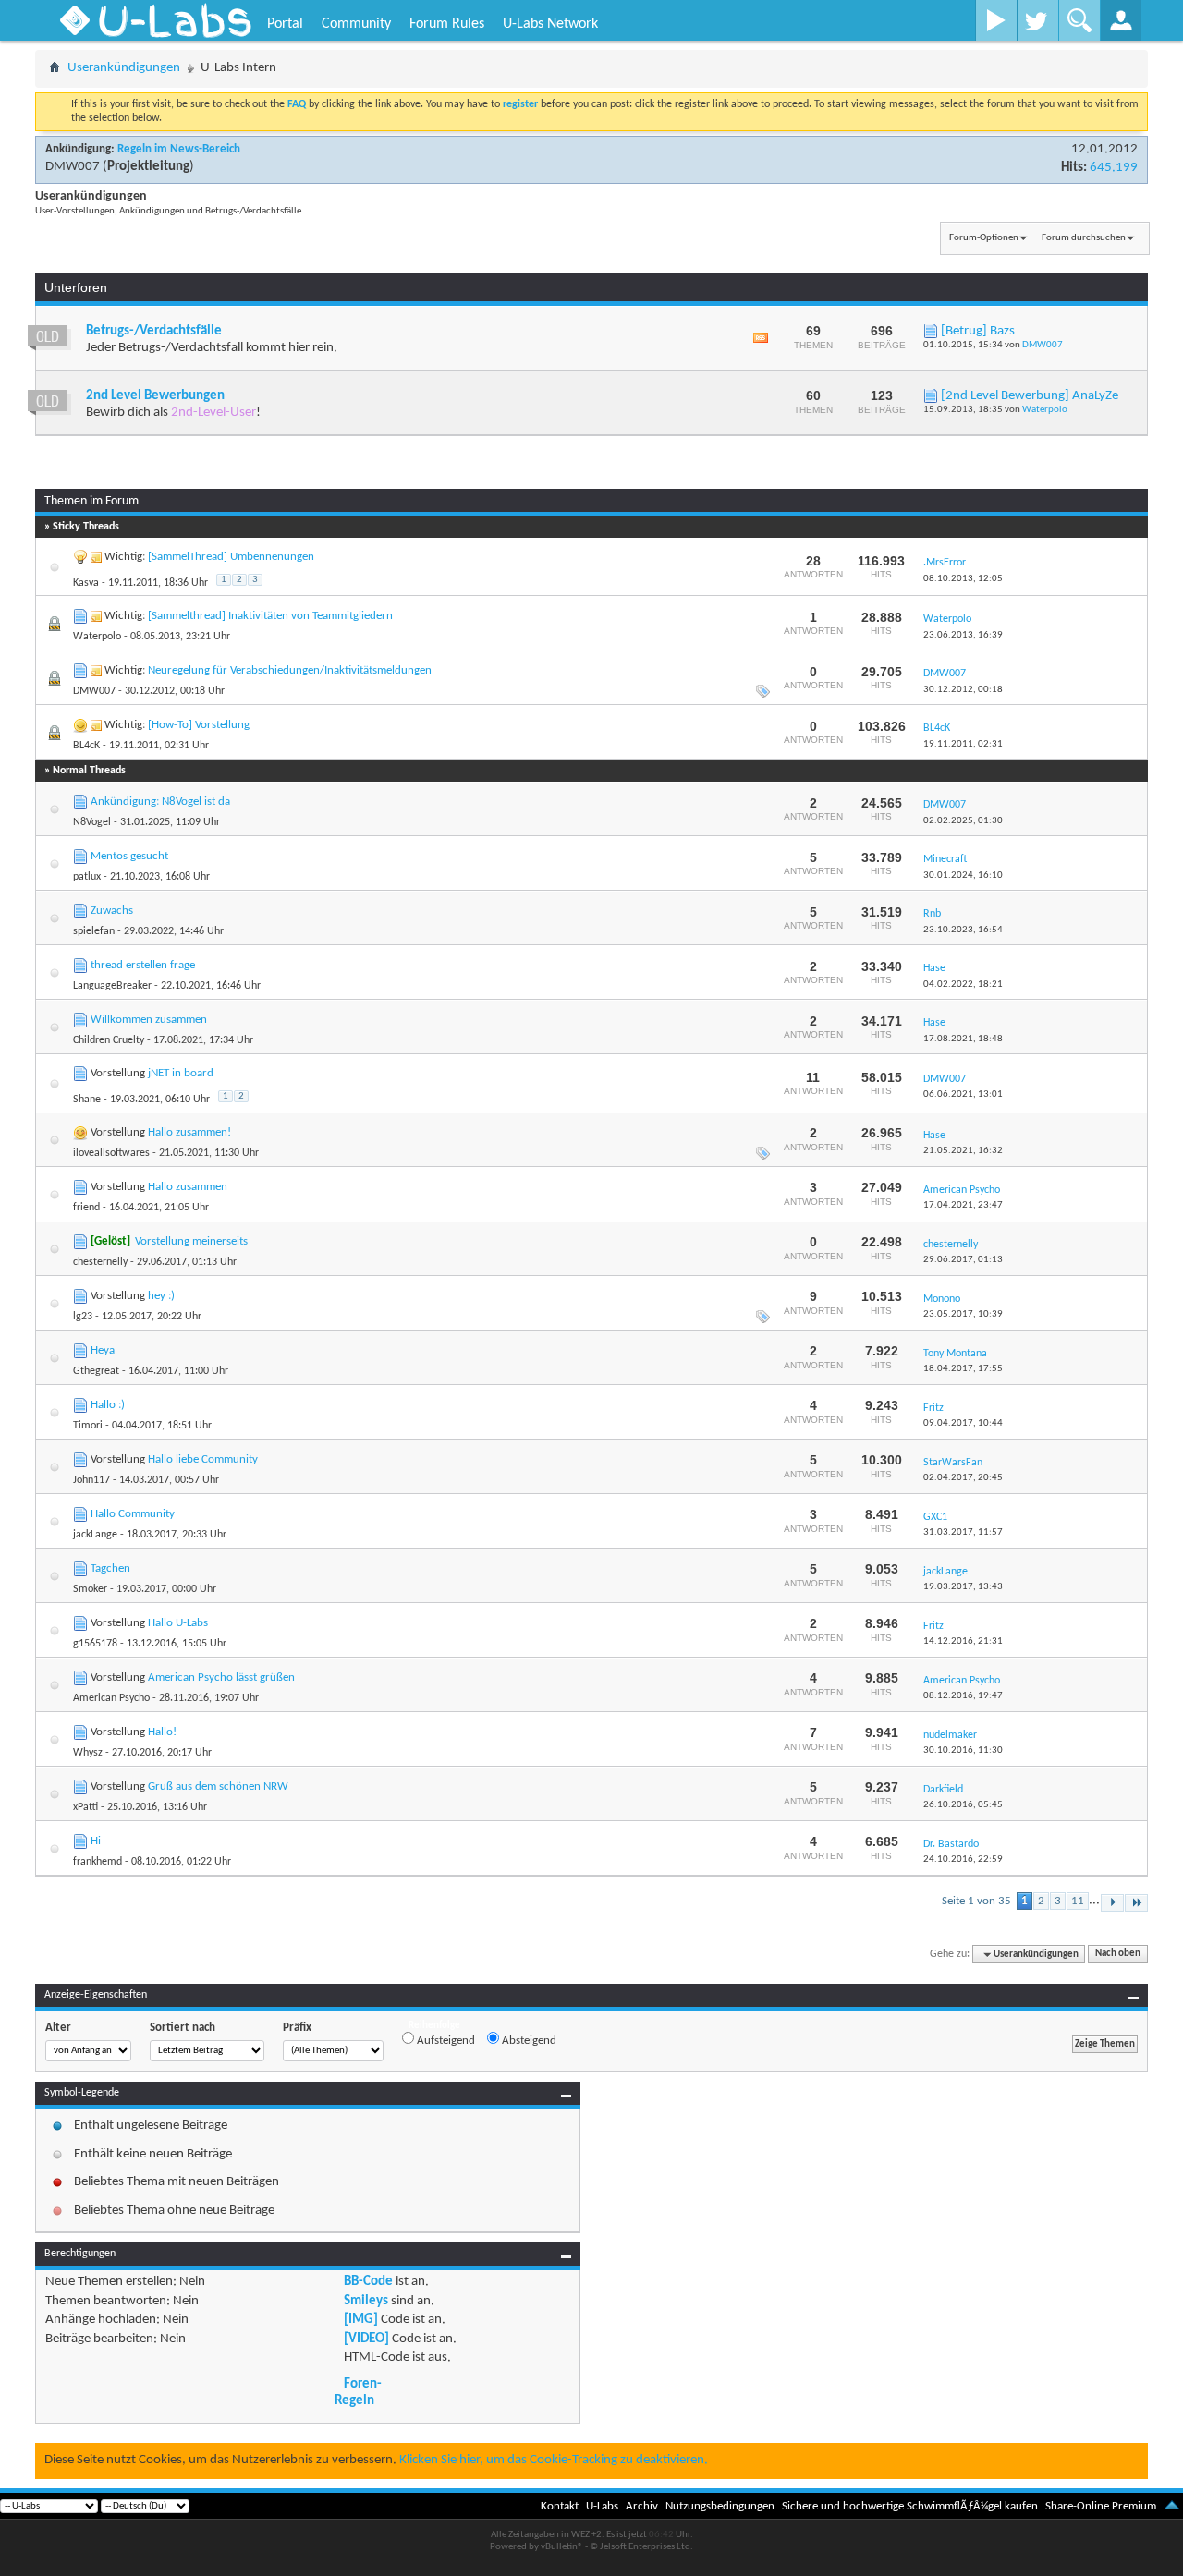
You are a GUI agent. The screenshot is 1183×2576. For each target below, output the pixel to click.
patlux (87, 877)
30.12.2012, (963, 690)
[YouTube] (996, 20)
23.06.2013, (963, 635)
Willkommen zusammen (149, 1020)
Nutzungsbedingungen (720, 2506)
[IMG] (361, 2320)
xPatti (85, 1807)
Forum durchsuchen (1084, 238)
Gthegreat (96, 1371)
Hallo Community (133, 1514)
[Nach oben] (1172, 2506)
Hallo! (162, 1732)
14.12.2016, (963, 1641)
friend (86, 1208)
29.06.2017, (963, 1260)
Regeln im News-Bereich (179, 149)
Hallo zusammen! (189, 1132)
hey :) (161, 1296)
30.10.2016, (963, 1750)
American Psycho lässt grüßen (221, 1677)
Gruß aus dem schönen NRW (218, 1786)
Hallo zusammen (188, 1187)
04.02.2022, (963, 984)
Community (356, 24)
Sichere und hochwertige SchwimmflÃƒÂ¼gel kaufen (910, 2506)
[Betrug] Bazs (978, 331)
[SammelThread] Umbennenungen (231, 557)
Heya (103, 1350)
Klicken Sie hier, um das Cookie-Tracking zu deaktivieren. (554, 2460)
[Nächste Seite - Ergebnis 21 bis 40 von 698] (1112, 1903)
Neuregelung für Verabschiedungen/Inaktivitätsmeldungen (290, 670)
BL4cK (86, 746)
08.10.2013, (963, 579)
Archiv (642, 2506)
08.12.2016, (963, 1696)
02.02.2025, (963, 821)
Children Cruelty (109, 1040)
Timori (88, 1426)
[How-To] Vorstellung (199, 725)
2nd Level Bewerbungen (155, 396)
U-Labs (602, 2506)
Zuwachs (112, 911)
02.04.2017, (963, 1478)
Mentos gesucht (129, 856)
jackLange (95, 1535)
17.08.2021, (963, 1039)
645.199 (1114, 168)
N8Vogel (92, 822)
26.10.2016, (963, 1805)
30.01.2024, (963, 875)
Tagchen (110, 1568)
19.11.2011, (963, 744)
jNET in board (181, 1073)
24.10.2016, (963, 1859)
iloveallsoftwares (111, 1153)
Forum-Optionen (984, 238)
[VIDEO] (366, 2339)
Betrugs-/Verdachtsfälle (154, 331)
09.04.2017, (963, 1423)
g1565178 (95, 1644)
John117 (91, 1480)
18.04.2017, (963, 1369)
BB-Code (368, 2282)
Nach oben (1118, 1955)
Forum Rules (447, 24)
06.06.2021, (963, 1094)
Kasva (86, 583)
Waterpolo (1045, 410)
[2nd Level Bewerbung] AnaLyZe (1030, 396)
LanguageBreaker (112, 986)
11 (1078, 1901)
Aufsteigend (445, 2041)
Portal (285, 24)
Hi (96, 1841)
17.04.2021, (963, 1205)
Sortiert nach (183, 2028)
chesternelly (100, 1262)
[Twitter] (1037, 20)
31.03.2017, (963, 1532)
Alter (58, 2028)
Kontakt (560, 2506)
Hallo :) (108, 1405)
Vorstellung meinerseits (191, 1241)
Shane (87, 1100)
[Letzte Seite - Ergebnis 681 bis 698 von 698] (1136, 1903)
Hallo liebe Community (203, 1459)
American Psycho (111, 1698)
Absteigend (528, 2041)
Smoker (90, 1589)
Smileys (366, 2301)
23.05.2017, (963, 1314)
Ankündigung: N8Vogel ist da (160, 802)
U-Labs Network (550, 24)
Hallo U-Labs (178, 1623)
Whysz (88, 1753)
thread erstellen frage (143, 965)
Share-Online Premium (1101, 2506)
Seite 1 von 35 (976, 1901)
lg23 (83, 1317)
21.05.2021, (963, 1151)
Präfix (297, 2028)
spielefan (94, 931)
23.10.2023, (963, 930)
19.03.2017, (963, 1587)
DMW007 (73, 167)
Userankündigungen (124, 68)
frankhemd (98, 1862)
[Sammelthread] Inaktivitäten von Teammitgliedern (270, 616)
